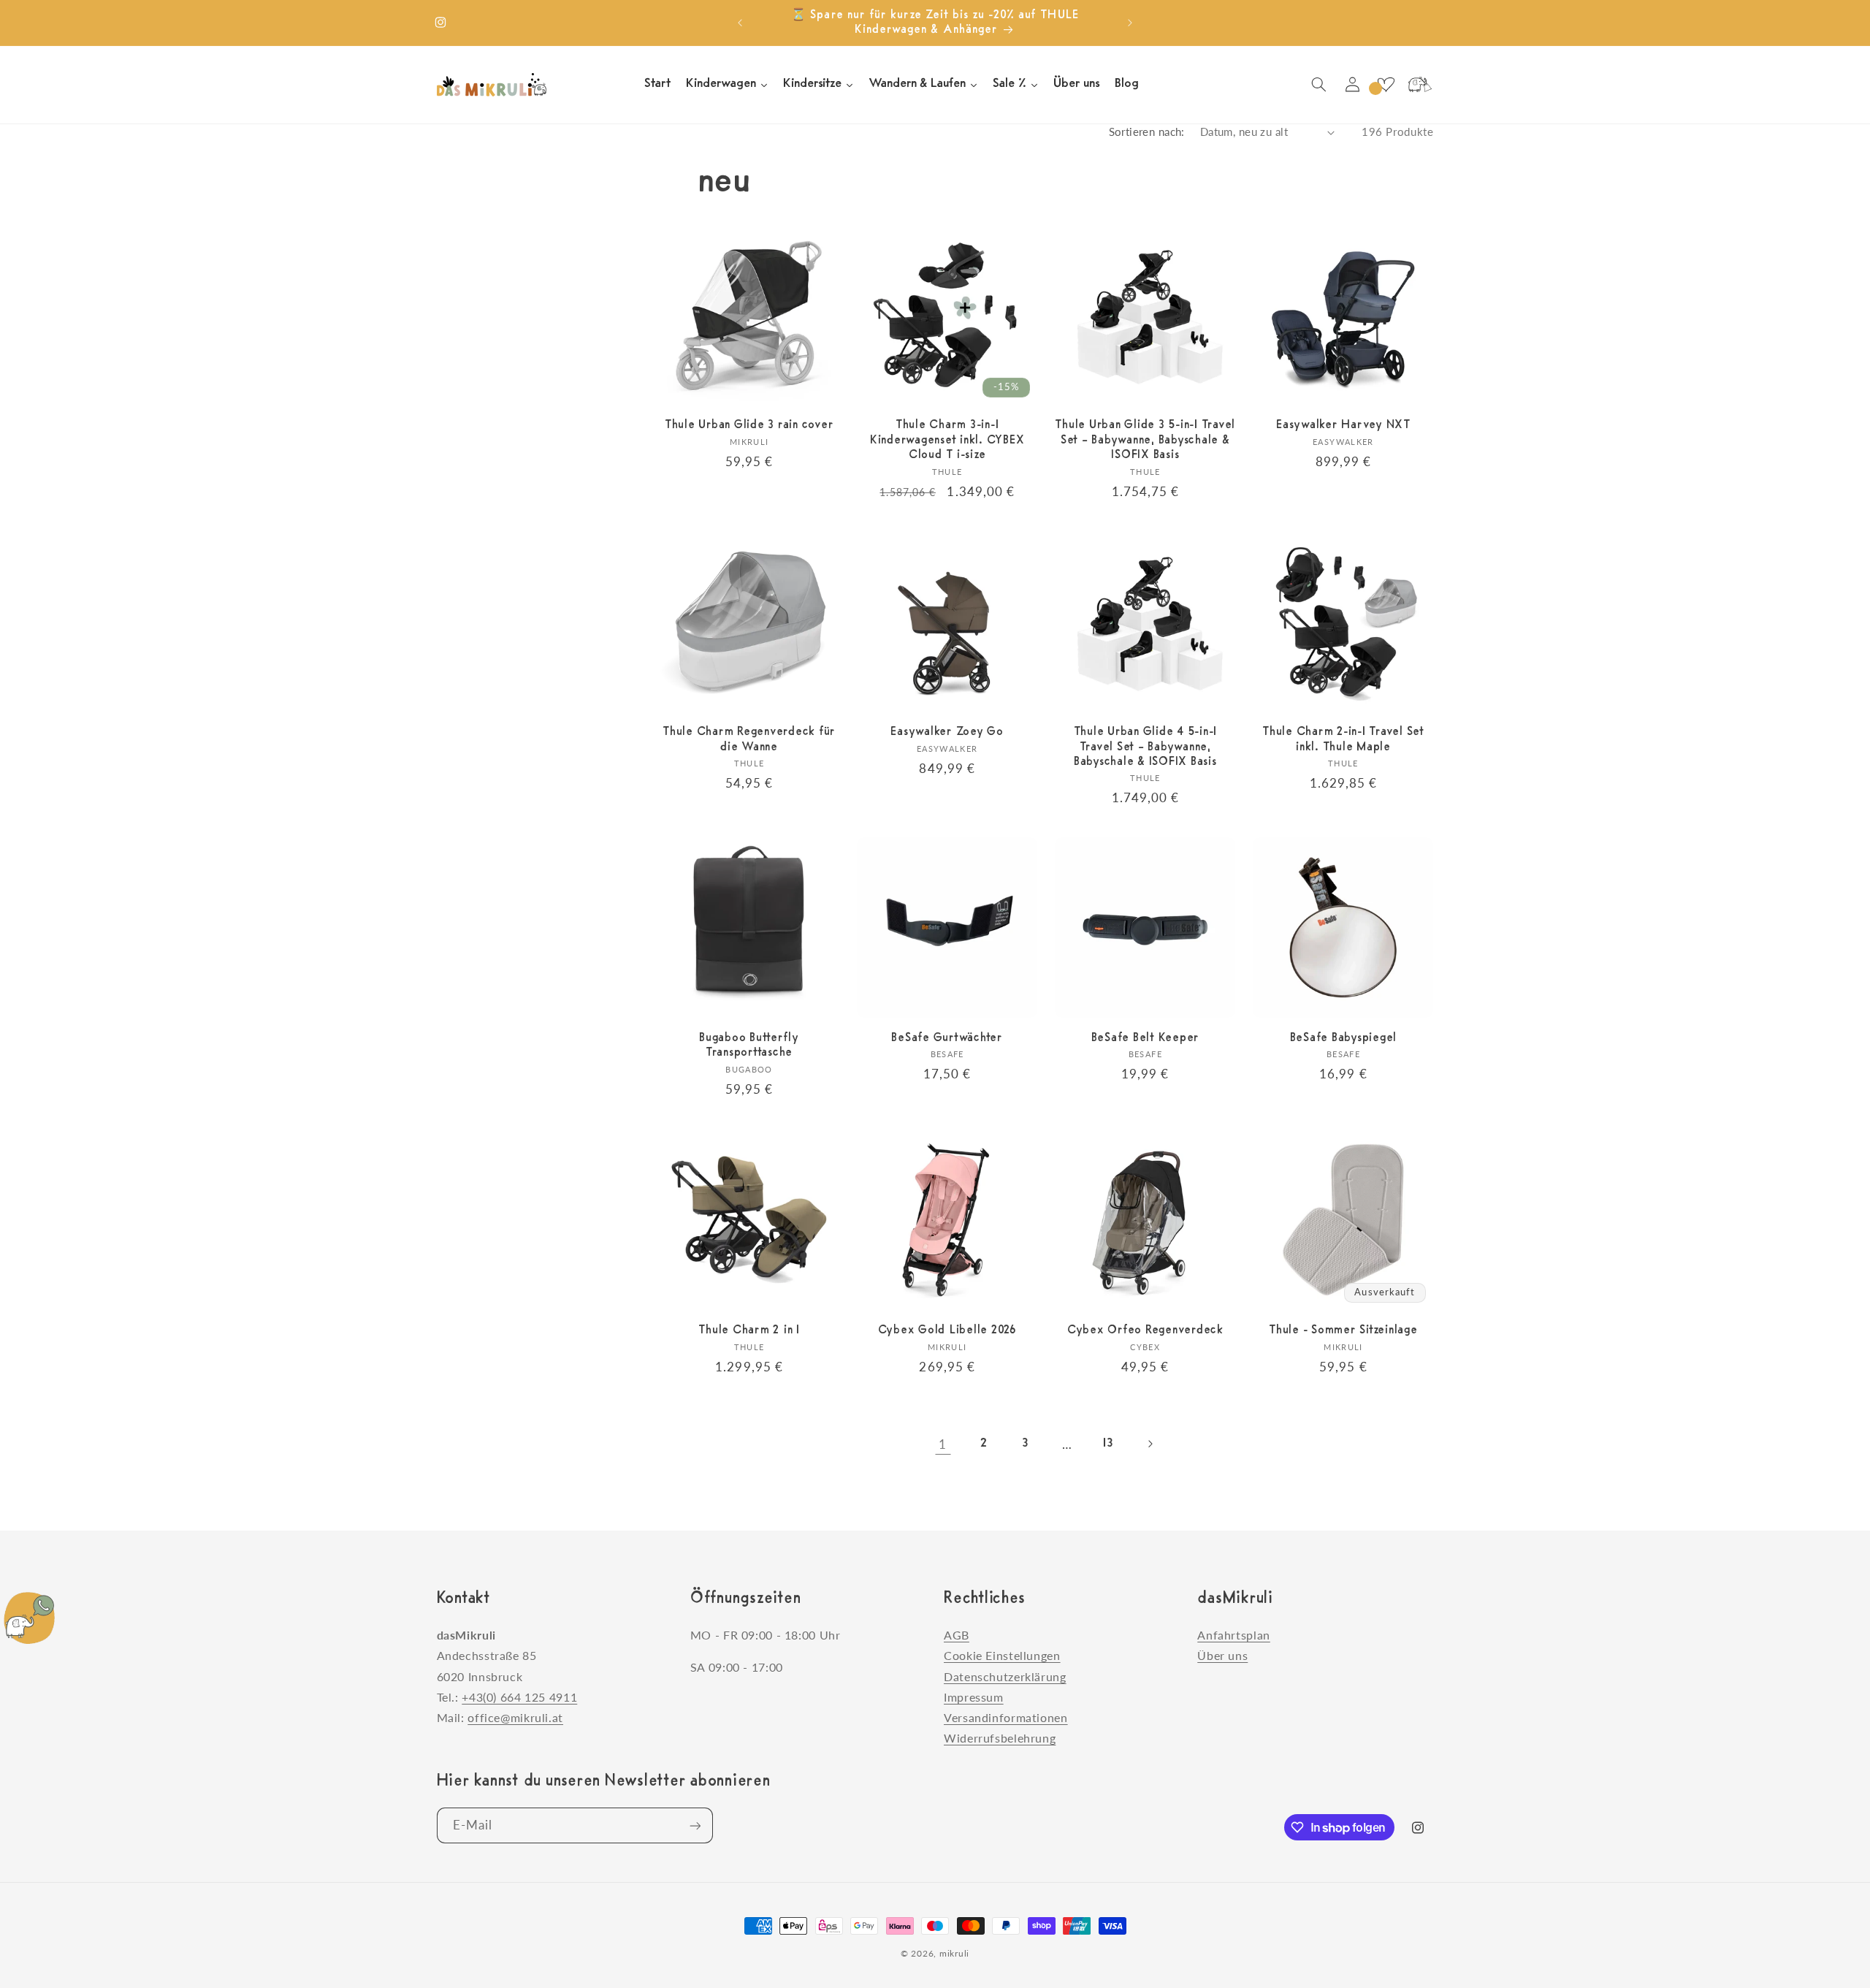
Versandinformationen (1006, 1717)
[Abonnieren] (695, 1825)
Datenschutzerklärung (1005, 1676)
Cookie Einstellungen (1002, 1656)
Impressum (974, 1697)
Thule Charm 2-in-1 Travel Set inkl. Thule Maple (1343, 739)
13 (1108, 1443)
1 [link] (943, 1443)
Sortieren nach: (1147, 132)
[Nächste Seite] (1150, 1444)
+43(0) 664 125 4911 (519, 1697)
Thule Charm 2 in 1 (749, 1330)
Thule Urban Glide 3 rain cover (749, 425)
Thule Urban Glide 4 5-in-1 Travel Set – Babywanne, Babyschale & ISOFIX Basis (1146, 746)
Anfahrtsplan (1234, 1635)
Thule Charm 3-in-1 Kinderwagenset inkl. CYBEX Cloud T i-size (947, 440)
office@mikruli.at (515, 1717)
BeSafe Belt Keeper (1146, 1038)
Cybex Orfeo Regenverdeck (1145, 1330)
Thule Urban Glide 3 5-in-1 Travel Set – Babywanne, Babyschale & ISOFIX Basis (1145, 440)
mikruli (954, 1953)
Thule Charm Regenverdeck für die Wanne (749, 739)
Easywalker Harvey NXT (1343, 425)
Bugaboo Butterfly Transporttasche (749, 1046)
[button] (1318, 85)
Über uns (1222, 1656)
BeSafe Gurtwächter (947, 1038)
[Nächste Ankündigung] (1130, 23)
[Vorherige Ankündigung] (740, 23)
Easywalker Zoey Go (947, 731)
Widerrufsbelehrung (1000, 1738)
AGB (957, 1635)
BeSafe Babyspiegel (1344, 1038)
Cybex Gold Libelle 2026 (947, 1330)
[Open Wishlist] (1386, 85)
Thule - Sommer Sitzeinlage (1343, 1330)
